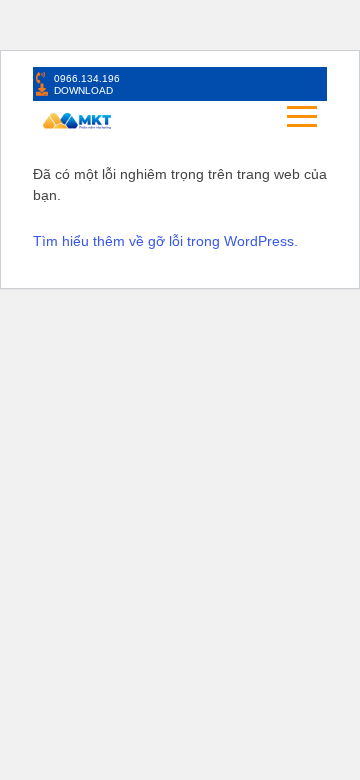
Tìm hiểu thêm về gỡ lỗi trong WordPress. (165, 241)
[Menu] (224, 117)
